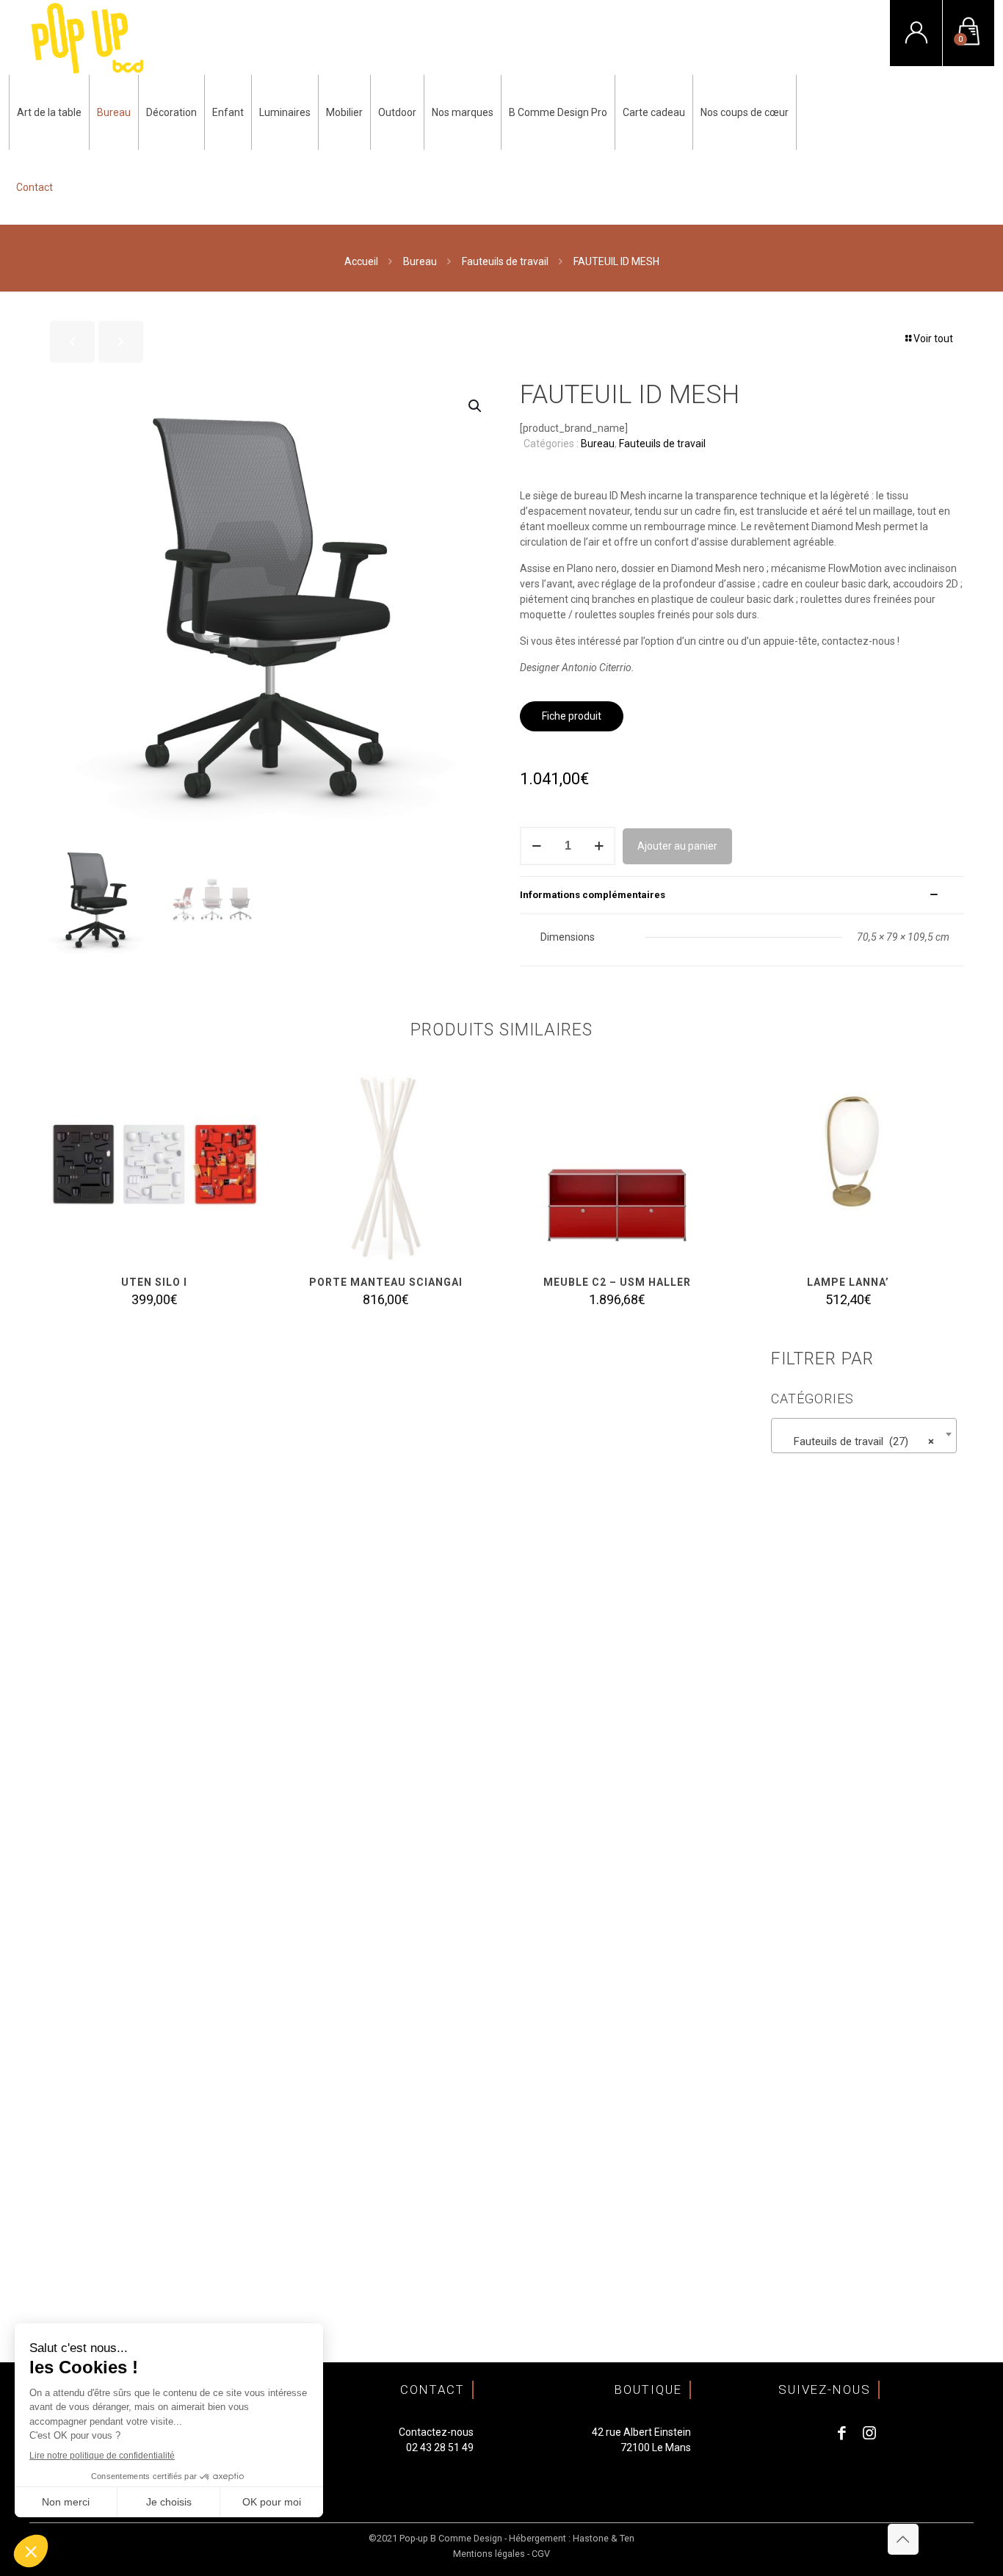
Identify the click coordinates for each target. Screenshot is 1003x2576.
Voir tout (933, 339)
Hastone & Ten (604, 2538)
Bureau (420, 261)
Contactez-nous (436, 2432)
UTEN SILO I (154, 1282)
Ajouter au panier (677, 846)
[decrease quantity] (536, 846)
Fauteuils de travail (505, 261)
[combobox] (864, 1436)
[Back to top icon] (903, 2539)
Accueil (361, 261)
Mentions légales (489, 2554)
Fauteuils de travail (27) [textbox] (859, 1441)
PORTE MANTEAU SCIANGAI (386, 1282)
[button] (476, 406)
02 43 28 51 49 (440, 2447)
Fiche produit (572, 716)
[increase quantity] (599, 846)
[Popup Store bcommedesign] (88, 37)
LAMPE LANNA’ (848, 1282)
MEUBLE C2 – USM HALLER (617, 1282)
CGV (541, 2554)
